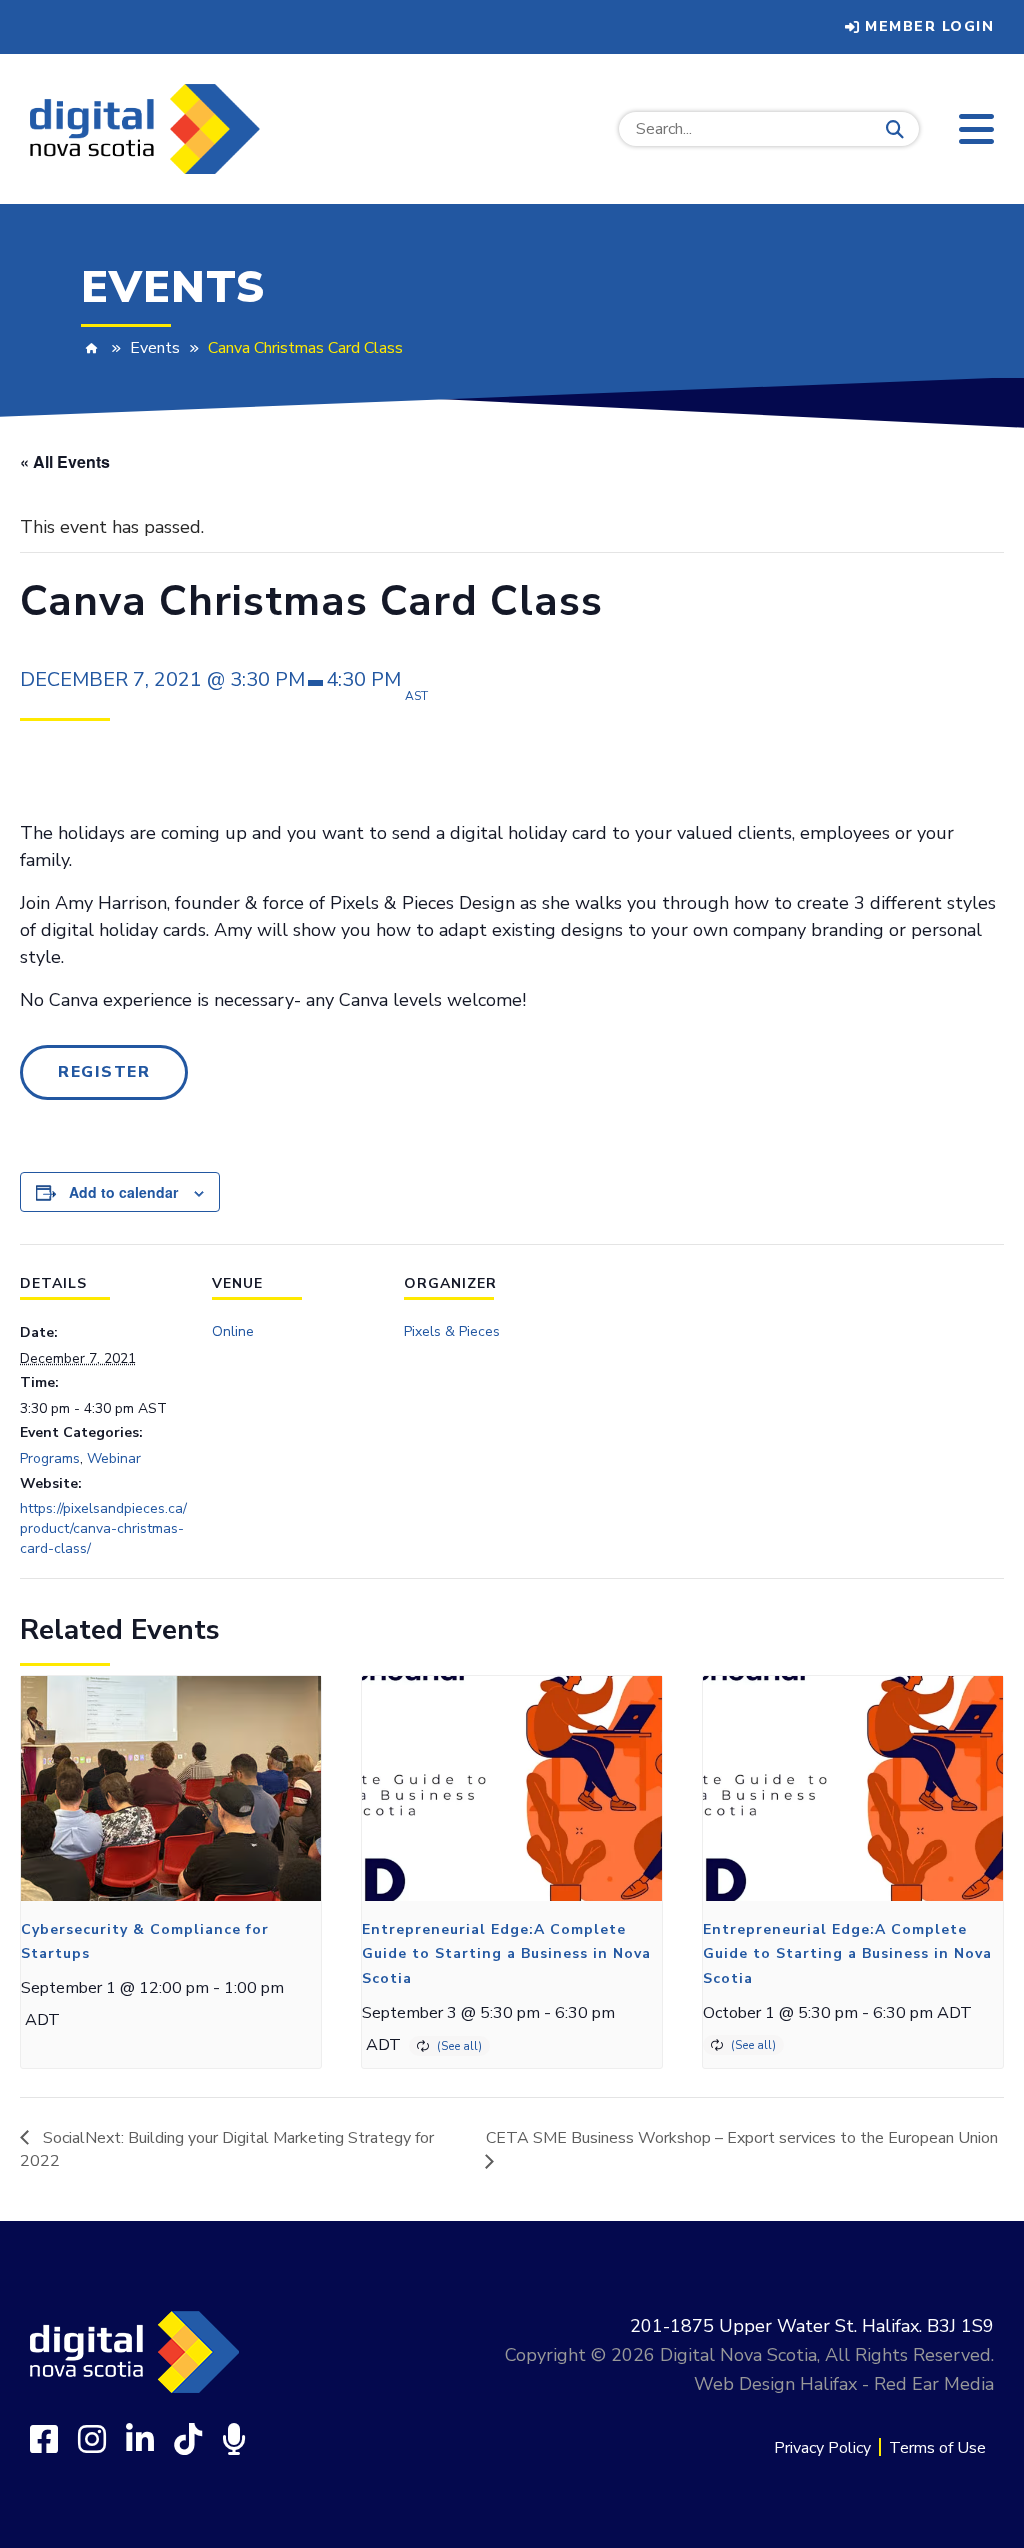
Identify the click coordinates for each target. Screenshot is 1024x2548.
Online (233, 1331)
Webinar (114, 1458)
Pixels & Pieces (452, 1331)
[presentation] (171, 1788)
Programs (50, 1458)
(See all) (459, 2046)
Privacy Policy (822, 2448)
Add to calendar (123, 1192)
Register (104, 1072)
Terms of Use (937, 2448)
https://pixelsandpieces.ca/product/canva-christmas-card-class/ (103, 1528)
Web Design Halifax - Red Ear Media (844, 2384)
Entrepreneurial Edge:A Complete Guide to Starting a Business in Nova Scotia (506, 1954)
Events (155, 348)
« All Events (65, 461)
